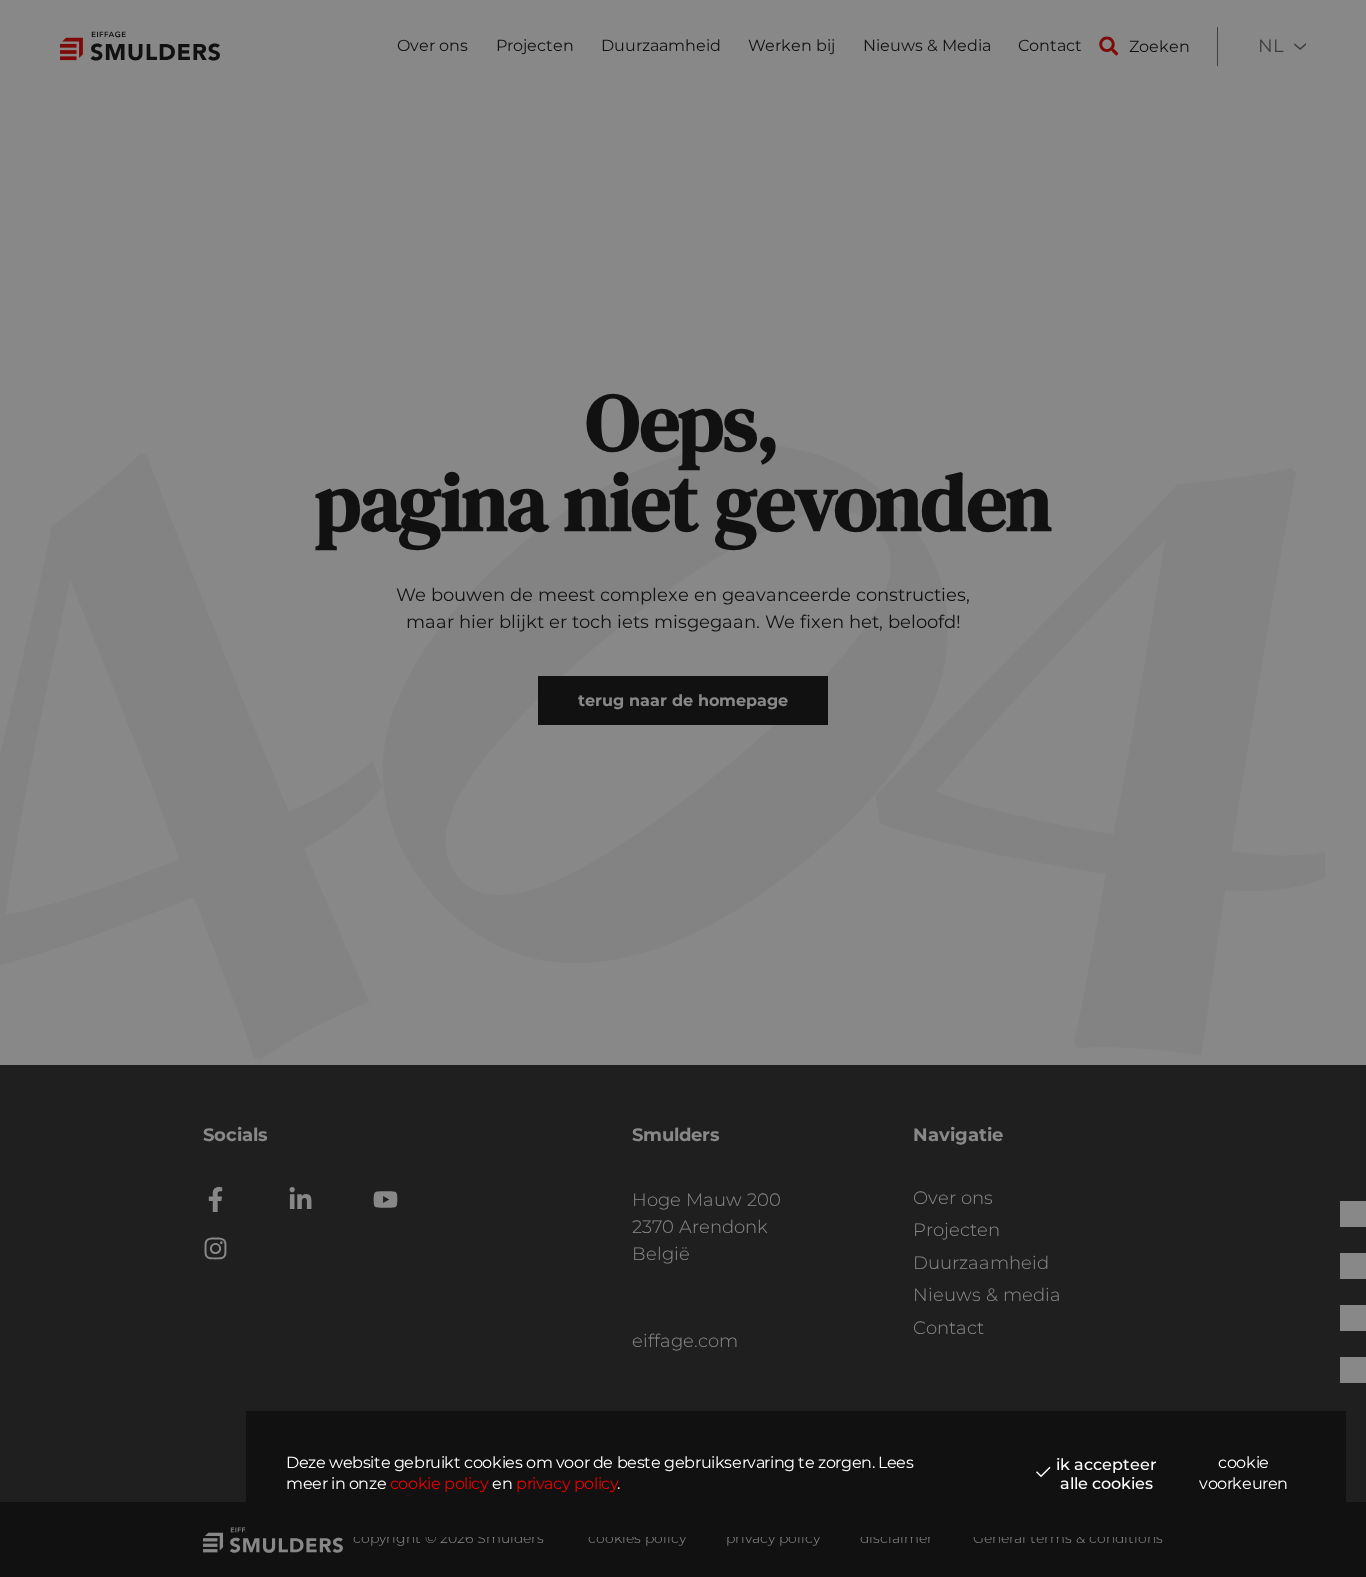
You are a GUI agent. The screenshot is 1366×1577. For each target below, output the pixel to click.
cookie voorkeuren (1243, 1473)
